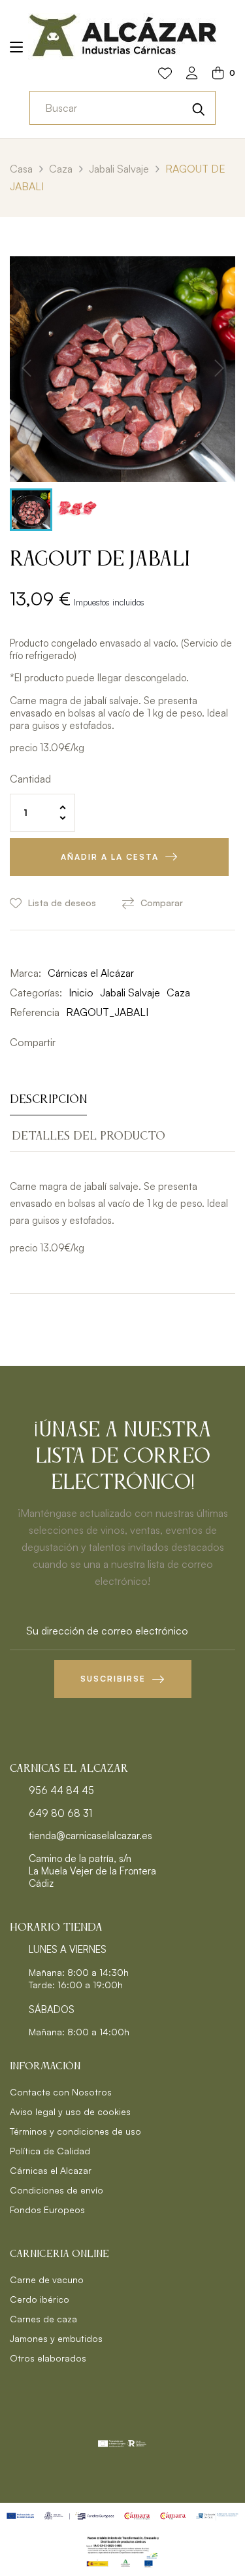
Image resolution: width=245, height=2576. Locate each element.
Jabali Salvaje (130, 992)
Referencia (35, 1012)
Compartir (69, 1042)
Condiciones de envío (57, 2190)
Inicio (81, 992)
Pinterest (108, 1042)
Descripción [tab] (48, 1100)
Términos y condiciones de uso (75, 2131)
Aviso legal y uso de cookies (70, 2111)
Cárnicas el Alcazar (51, 2170)
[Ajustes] (192, 74)
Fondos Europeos (47, 2210)
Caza (178, 992)
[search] (199, 108)
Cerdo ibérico (40, 2299)
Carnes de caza (43, 2319)
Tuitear (88, 1042)
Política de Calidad (50, 2151)
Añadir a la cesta (110, 857)
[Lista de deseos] (165, 74)
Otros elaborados (48, 2358)
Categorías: (36, 992)
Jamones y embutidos (56, 2338)
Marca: (25, 973)
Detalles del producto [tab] (89, 1136)
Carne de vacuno (47, 2279)
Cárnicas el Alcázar (91, 973)
